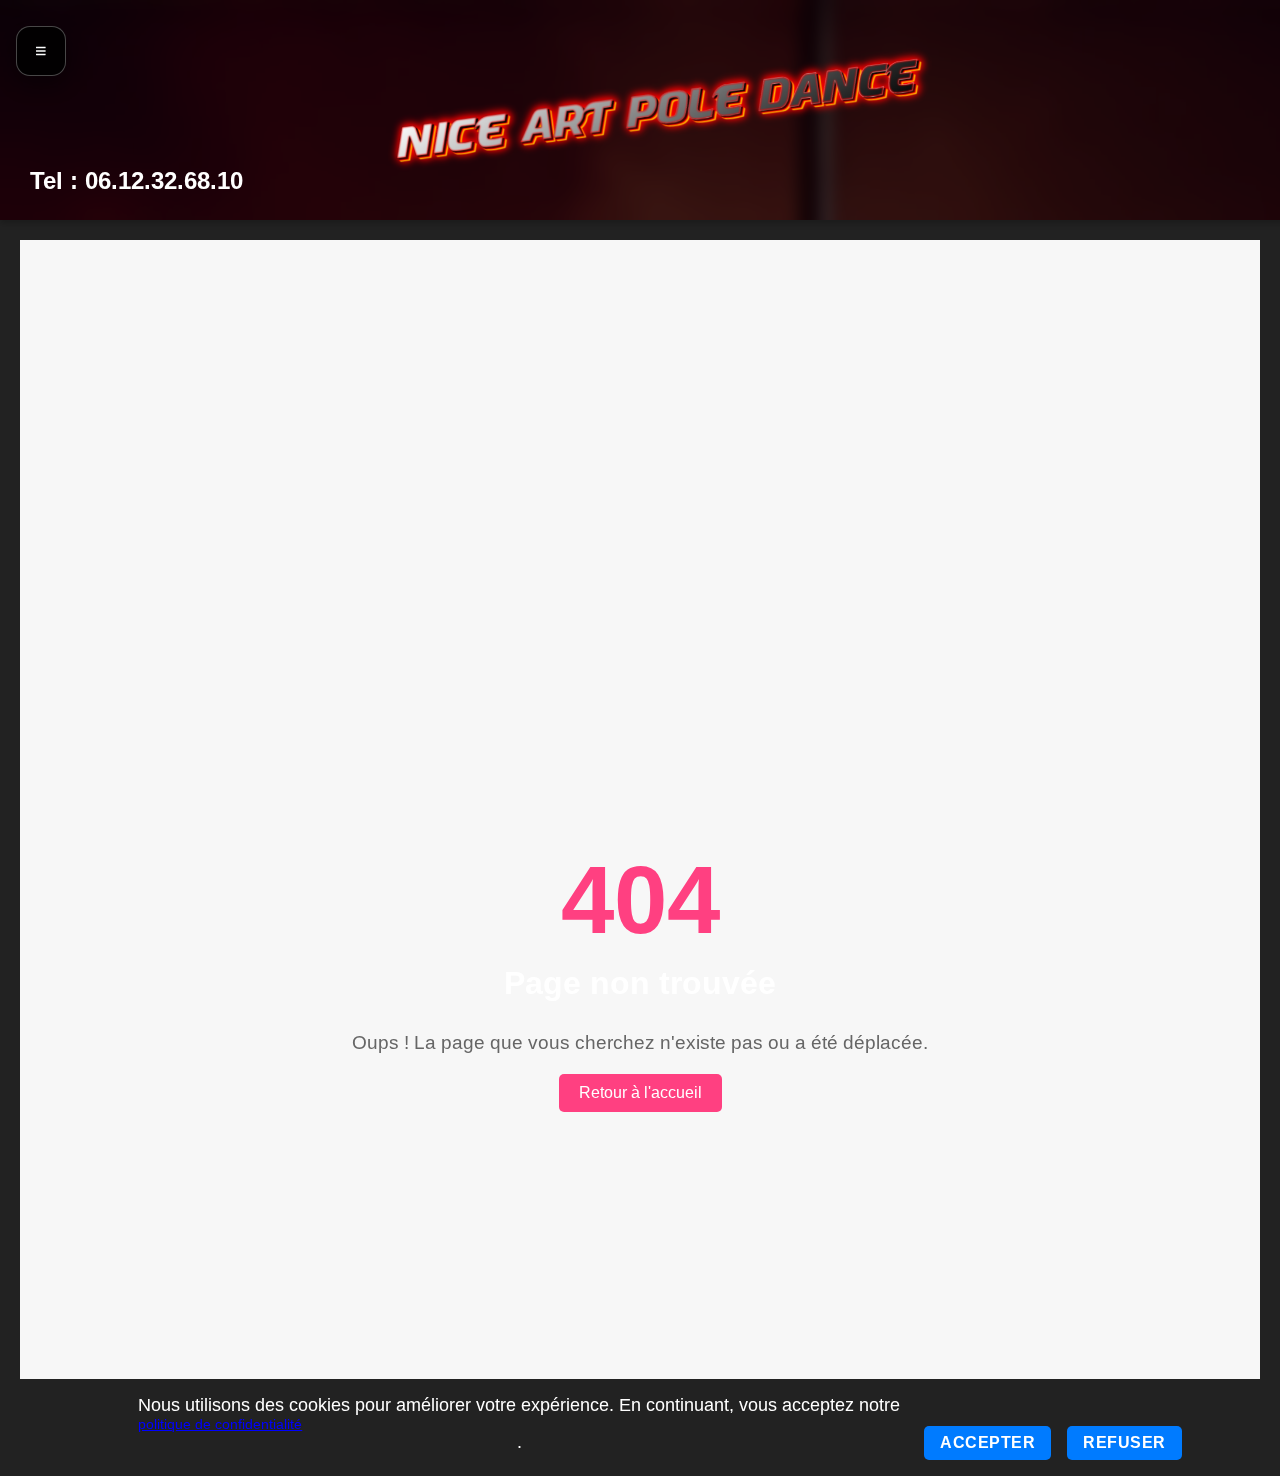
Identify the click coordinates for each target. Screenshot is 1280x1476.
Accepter (987, 1442)
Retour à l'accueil (640, 1092)
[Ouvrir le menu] (41, 51)
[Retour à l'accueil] (660, 109)
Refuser (1124, 1442)
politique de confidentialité (220, 1424)
